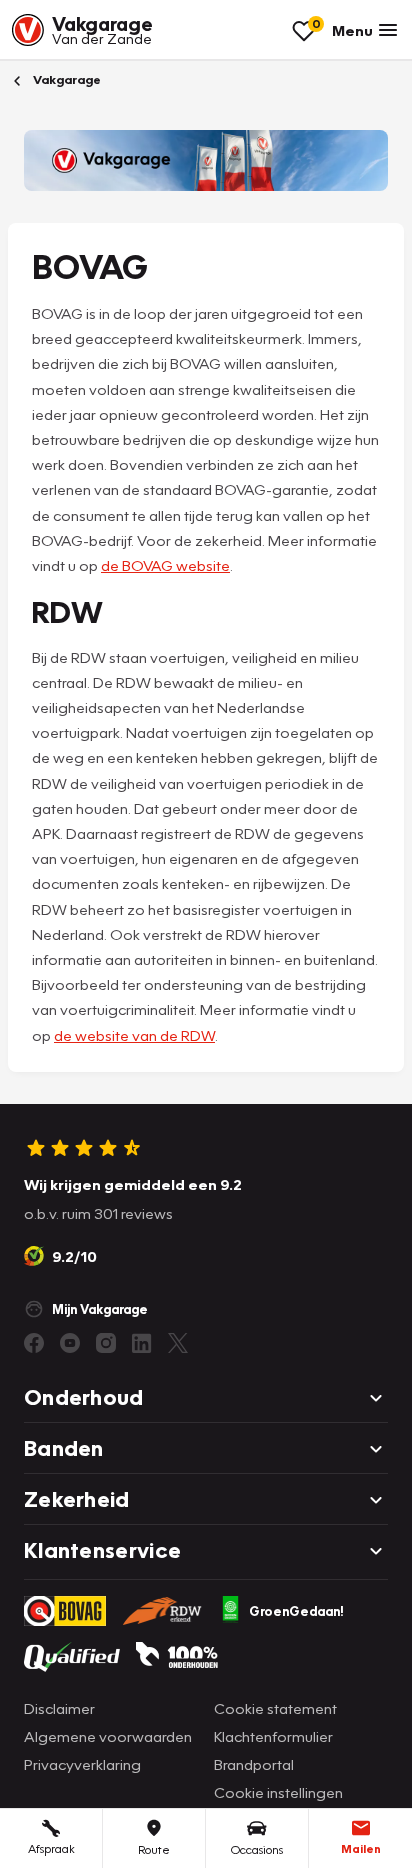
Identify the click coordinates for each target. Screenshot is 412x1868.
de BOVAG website (165, 565)
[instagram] (106, 1343)
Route (154, 1849)
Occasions (257, 1849)
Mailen (361, 1848)
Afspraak (51, 1848)
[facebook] (34, 1343)
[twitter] (178, 1343)
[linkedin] (142, 1343)
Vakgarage (65, 79)
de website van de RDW (134, 1035)
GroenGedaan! (296, 1611)
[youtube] (70, 1343)
